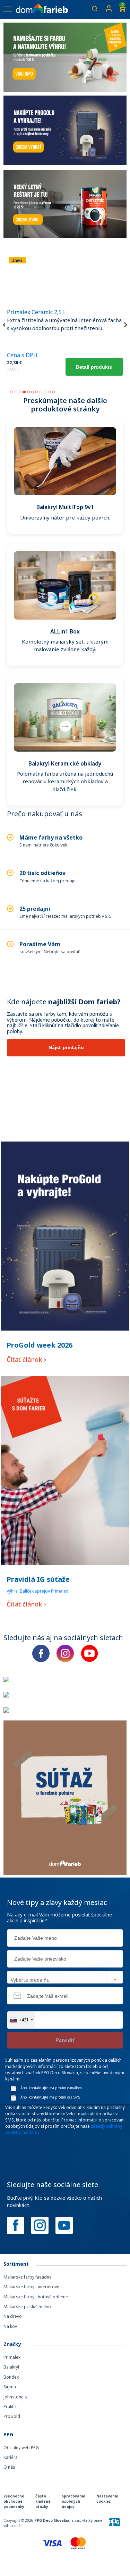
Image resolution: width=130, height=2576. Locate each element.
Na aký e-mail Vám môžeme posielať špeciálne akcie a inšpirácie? (59, 1918)
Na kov (10, 2326)
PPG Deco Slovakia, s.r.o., (58, 2520)
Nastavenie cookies (107, 2499)
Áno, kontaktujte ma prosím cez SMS (50, 2097)
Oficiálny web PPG (21, 2448)
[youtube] (64, 2225)
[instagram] (40, 2225)
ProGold (12, 2416)
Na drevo (13, 2316)
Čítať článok (25, 1359)
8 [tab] (41, 392)
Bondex (11, 2377)
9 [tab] (45, 392)
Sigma (10, 2387)
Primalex (12, 2357)
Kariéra (11, 2457)
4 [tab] (24, 392)
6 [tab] (33, 392)
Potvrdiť (65, 2040)
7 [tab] (37, 392)
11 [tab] (53, 392)
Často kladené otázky (43, 2501)
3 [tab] (20, 392)
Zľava (17, 260)
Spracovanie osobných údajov (73, 2501)
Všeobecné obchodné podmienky (14, 2501)
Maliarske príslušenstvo (27, 2307)
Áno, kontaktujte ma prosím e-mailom (51, 2088)
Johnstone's (15, 2397)
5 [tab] (28, 392)
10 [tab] (49, 392)
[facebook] (16, 2225)
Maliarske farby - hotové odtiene (36, 2297)
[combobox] (21, 2020)
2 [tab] (16, 392)
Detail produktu (94, 367)
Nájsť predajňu (66, 1047)
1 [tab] (12, 392)
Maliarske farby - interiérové (31, 2287)
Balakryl (11, 2367)
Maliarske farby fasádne (28, 2277)
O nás (9, 2467)
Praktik (10, 2407)
